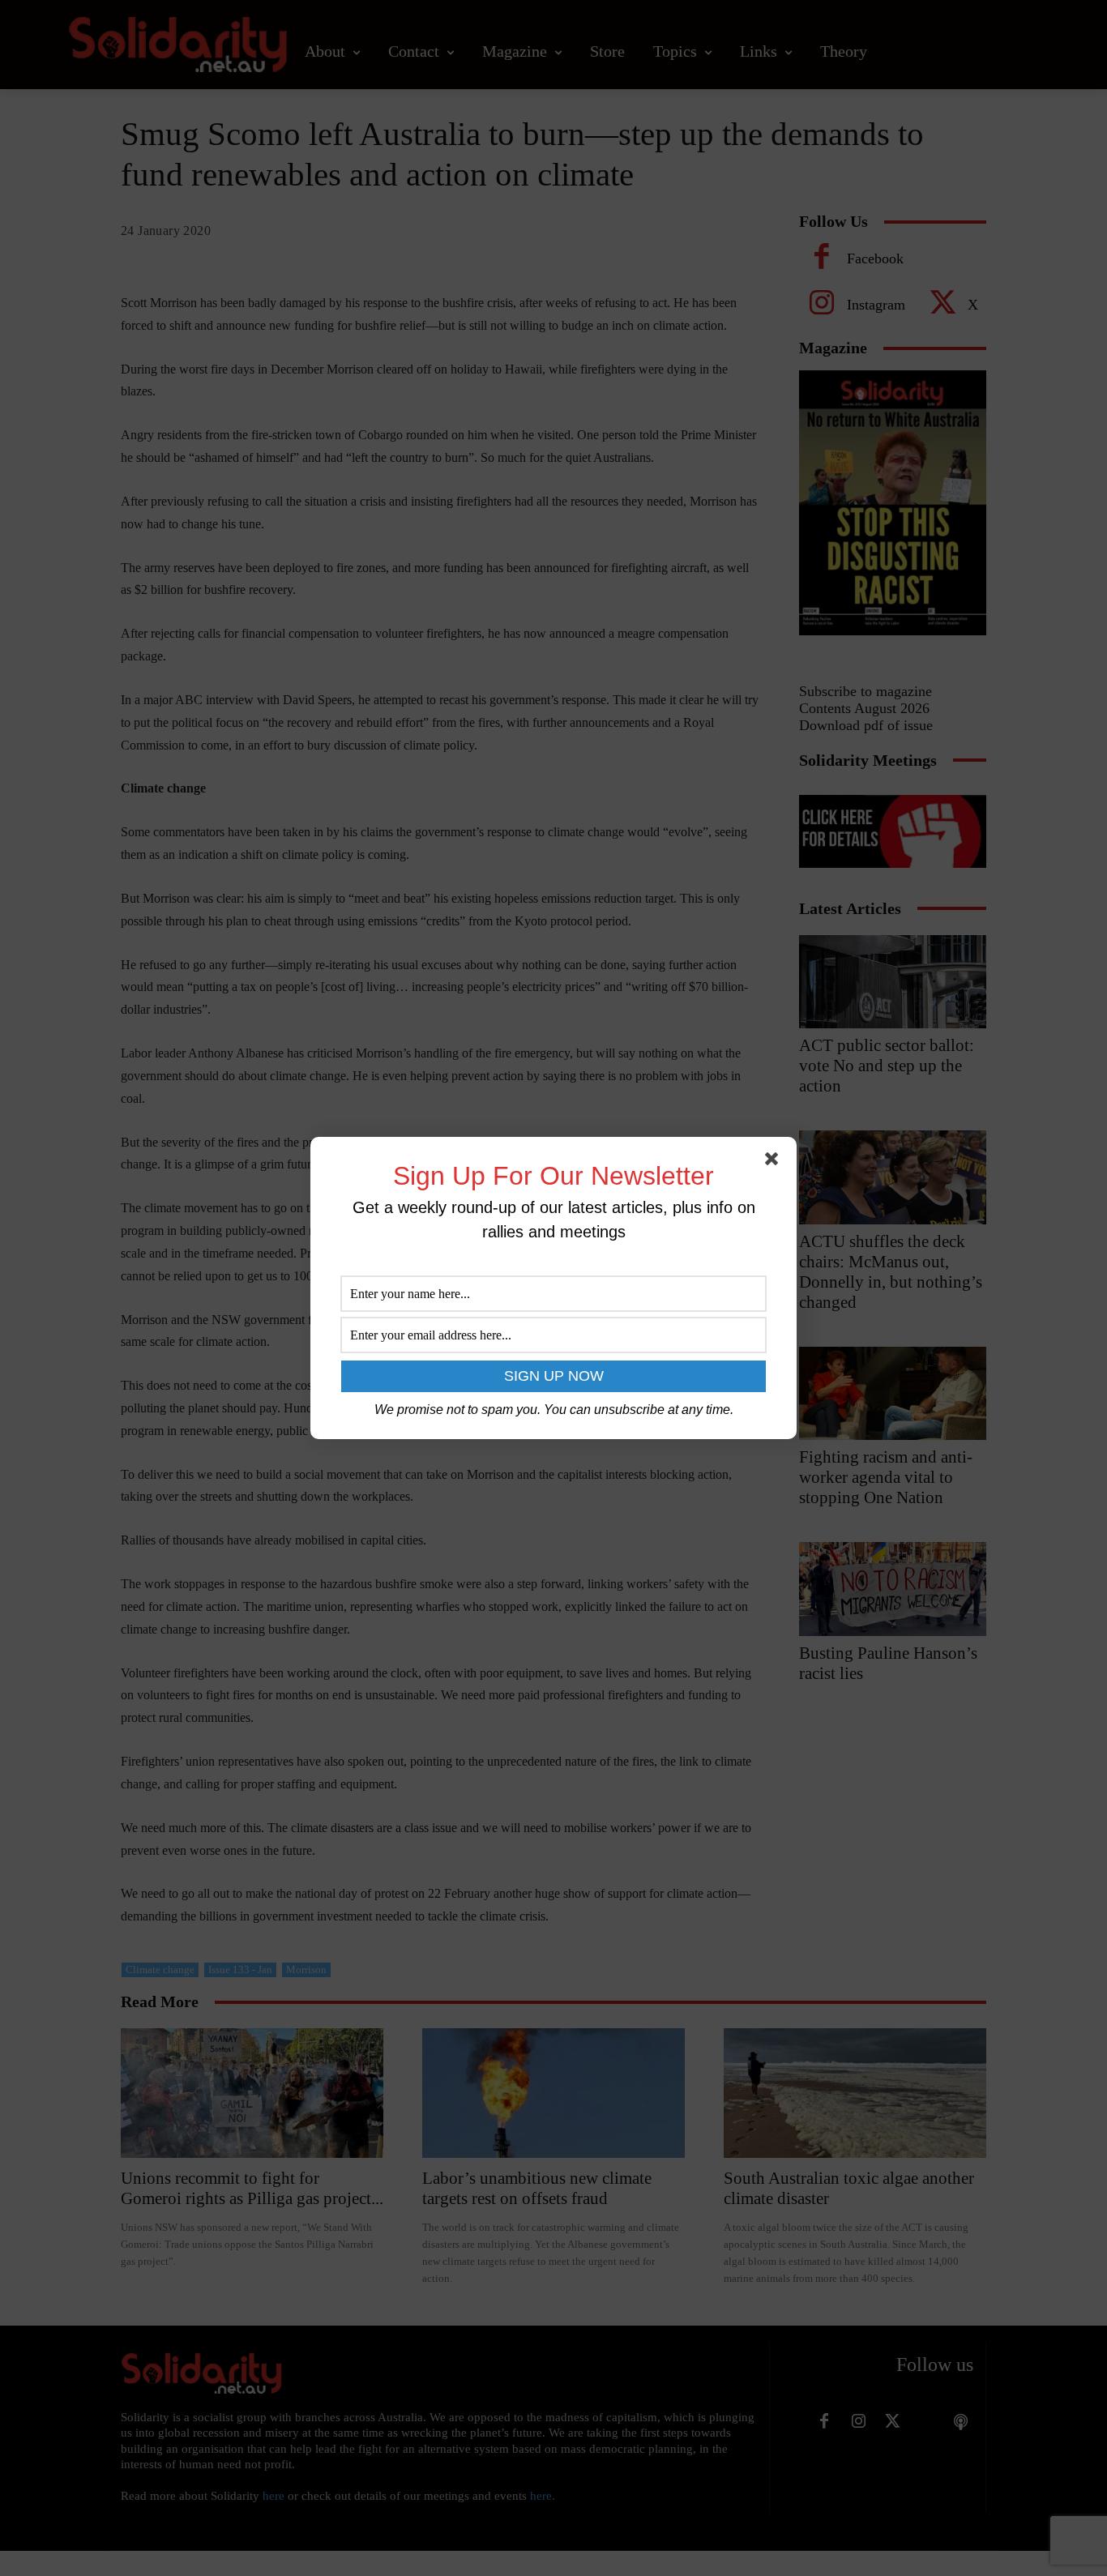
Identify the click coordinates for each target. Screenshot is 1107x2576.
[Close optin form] (775, 1162)
